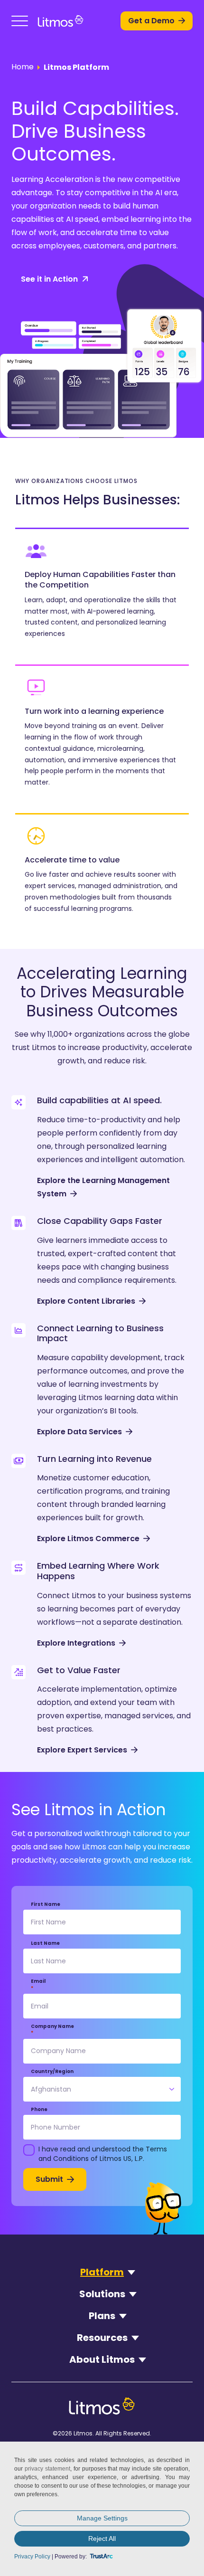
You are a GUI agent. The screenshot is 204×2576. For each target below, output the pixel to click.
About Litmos (102, 2359)
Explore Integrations (76, 1643)
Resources (102, 2338)
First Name (46, 1904)
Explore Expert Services (82, 1750)
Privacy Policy (32, 2557)
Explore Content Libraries (86, 1301)
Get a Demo (151, 21)
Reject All (102, 2538)
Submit (49, 2179)
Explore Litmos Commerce (88, 1539)
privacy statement (47, 2469)
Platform (102, 2272)
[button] (20, 21)
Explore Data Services (79, 1432)
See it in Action (49, 279)
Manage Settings (102, 2518)
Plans (102, 2316)
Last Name (45, 1943)
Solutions (102, 2294)
